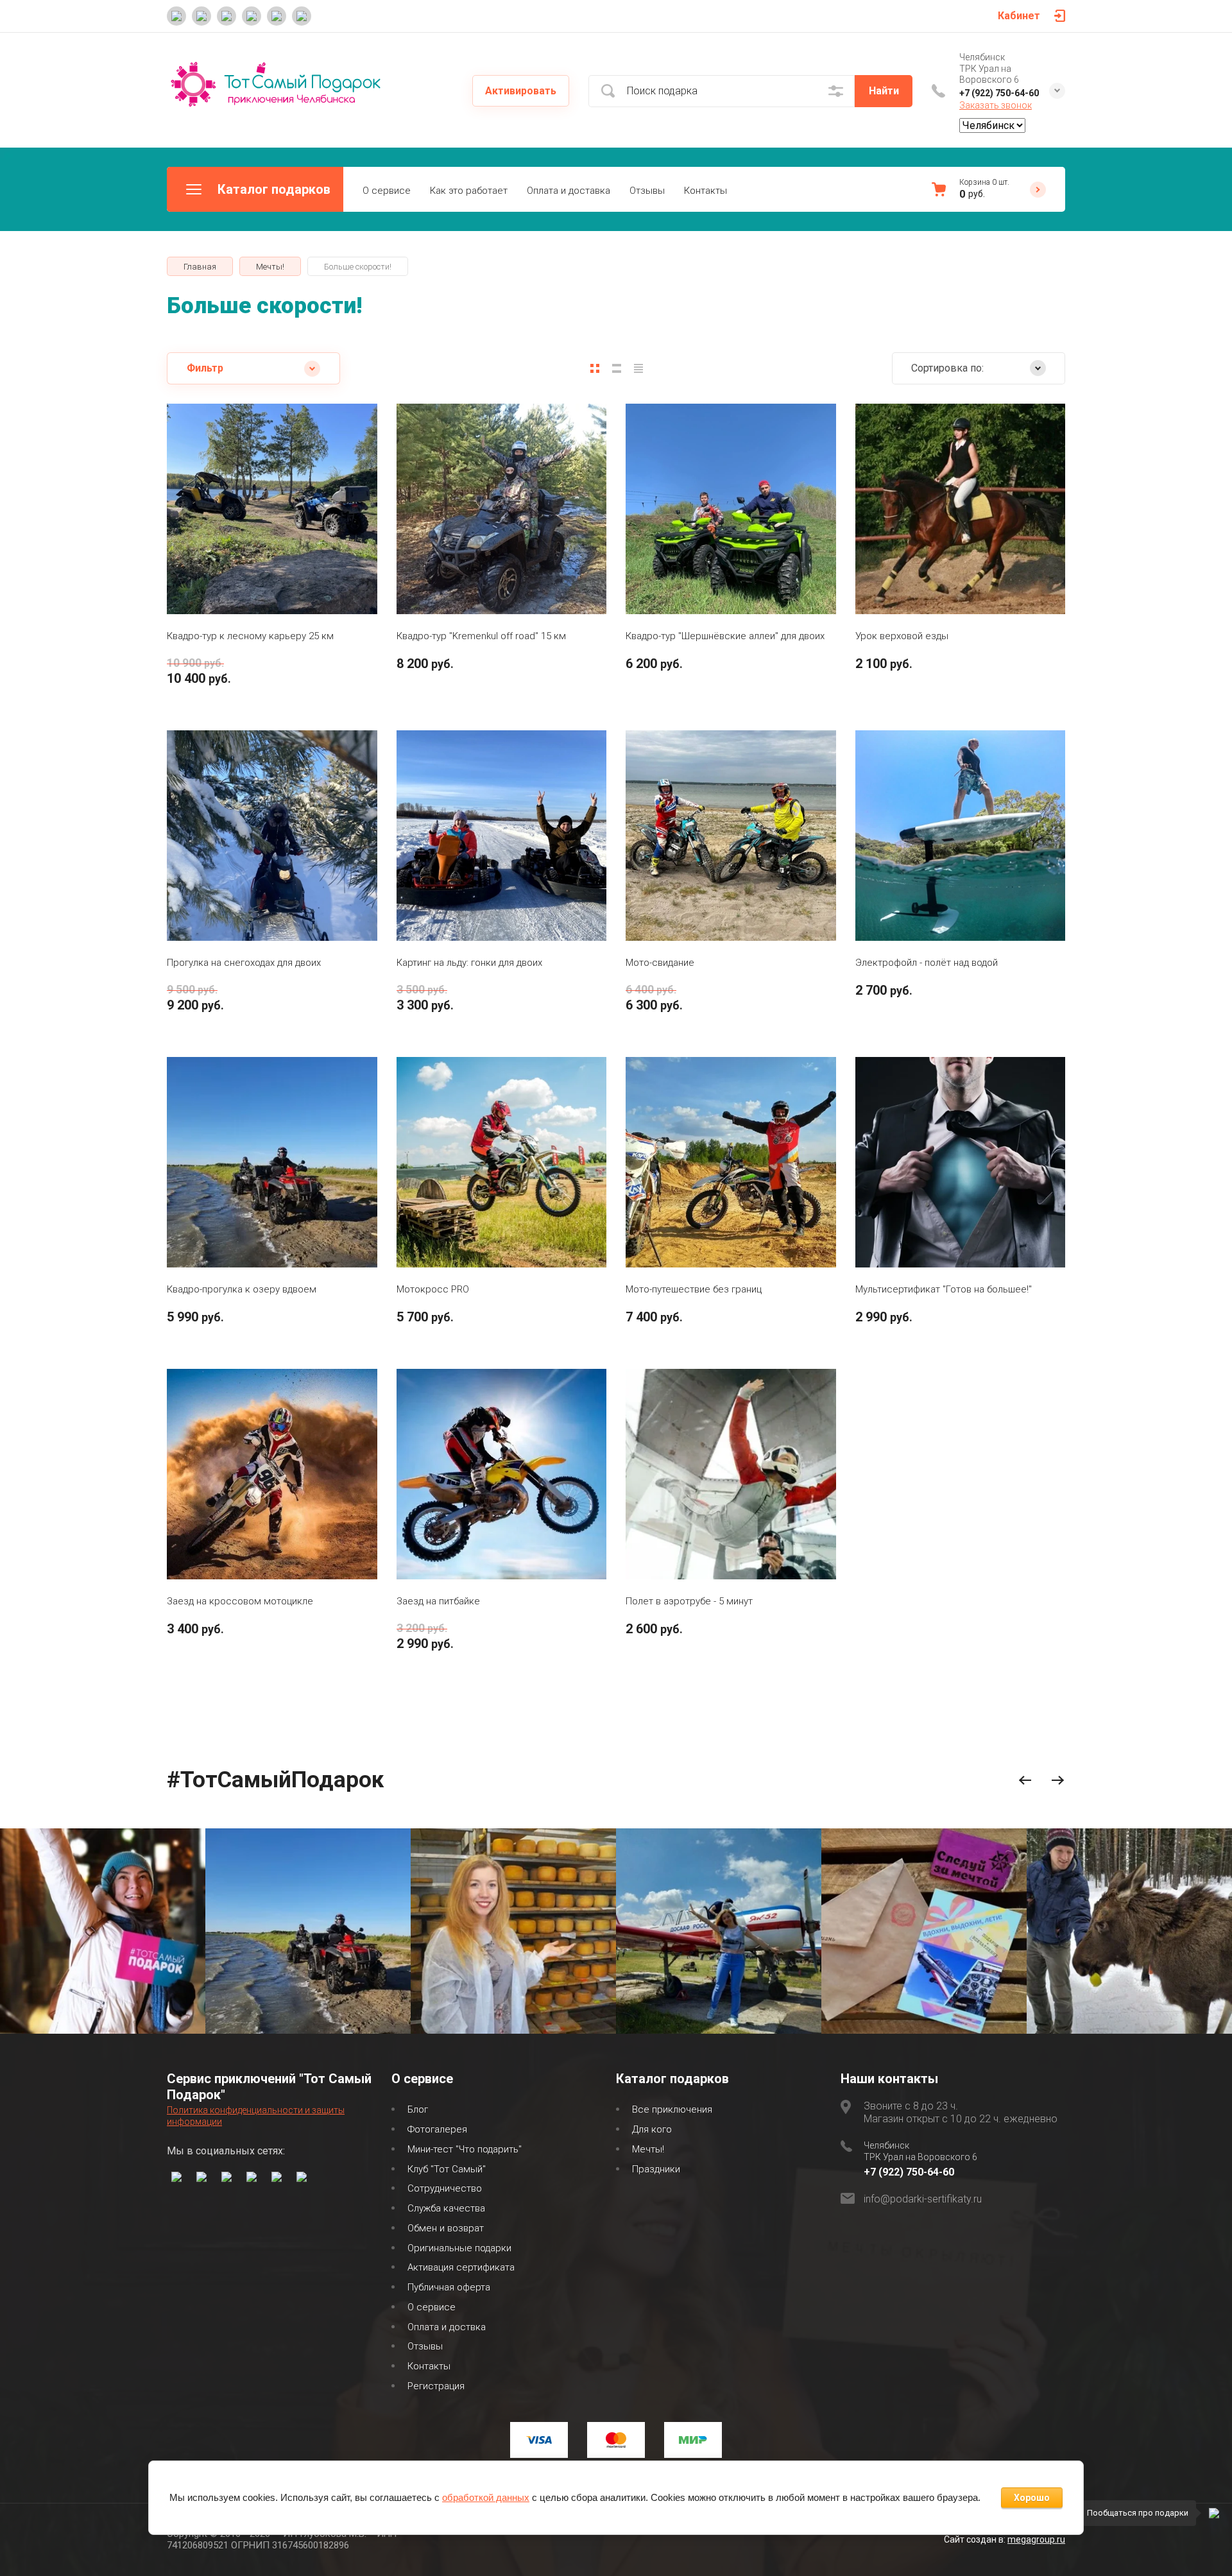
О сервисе (387, 191)
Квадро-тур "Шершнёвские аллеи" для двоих (725, 636)
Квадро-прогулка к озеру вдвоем (242, 1289)
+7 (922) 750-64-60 (999, 93)
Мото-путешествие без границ (694, 1289)
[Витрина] (595, 368)
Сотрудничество (445, 2188)
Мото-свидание (660, 963)
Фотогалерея (437, 2129)
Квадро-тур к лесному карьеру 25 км (250, 636)
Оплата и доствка (447, 2327)
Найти (884, 91)
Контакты (706, 191)
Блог (418, 2109)
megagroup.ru (1036, 2539)
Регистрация (436, 2386)
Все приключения (672, 2109)
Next (1058, 1781)
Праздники (656, 2169)
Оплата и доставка (569, 191)
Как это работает (469, 191)
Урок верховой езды (902, 636)
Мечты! (648, 2149)
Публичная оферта (449, 2287)
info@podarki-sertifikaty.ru (923, 2199)
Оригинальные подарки (459, 2248)
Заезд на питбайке (438, 1601)
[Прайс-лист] (638, 368)
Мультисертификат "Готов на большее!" (944, 1289)
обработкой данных (486, 2497)
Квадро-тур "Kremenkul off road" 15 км (481, 636)
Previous (1025, 1781)
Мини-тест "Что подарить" (465, 2149)
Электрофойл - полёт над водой (927, 963)
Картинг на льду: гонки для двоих (469, 963)
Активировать (521, 91)
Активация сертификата (461, 2267)
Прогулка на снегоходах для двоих (244, 963)
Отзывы (647, 191)
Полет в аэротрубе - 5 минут (689, 1601)
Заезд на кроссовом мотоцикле (240, 1601)
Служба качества (446, 2208)
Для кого (652, 2129)
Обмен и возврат (446, 2228)
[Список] (617, 368)
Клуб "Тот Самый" (447, 2169)
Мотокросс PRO (433, 1289)
